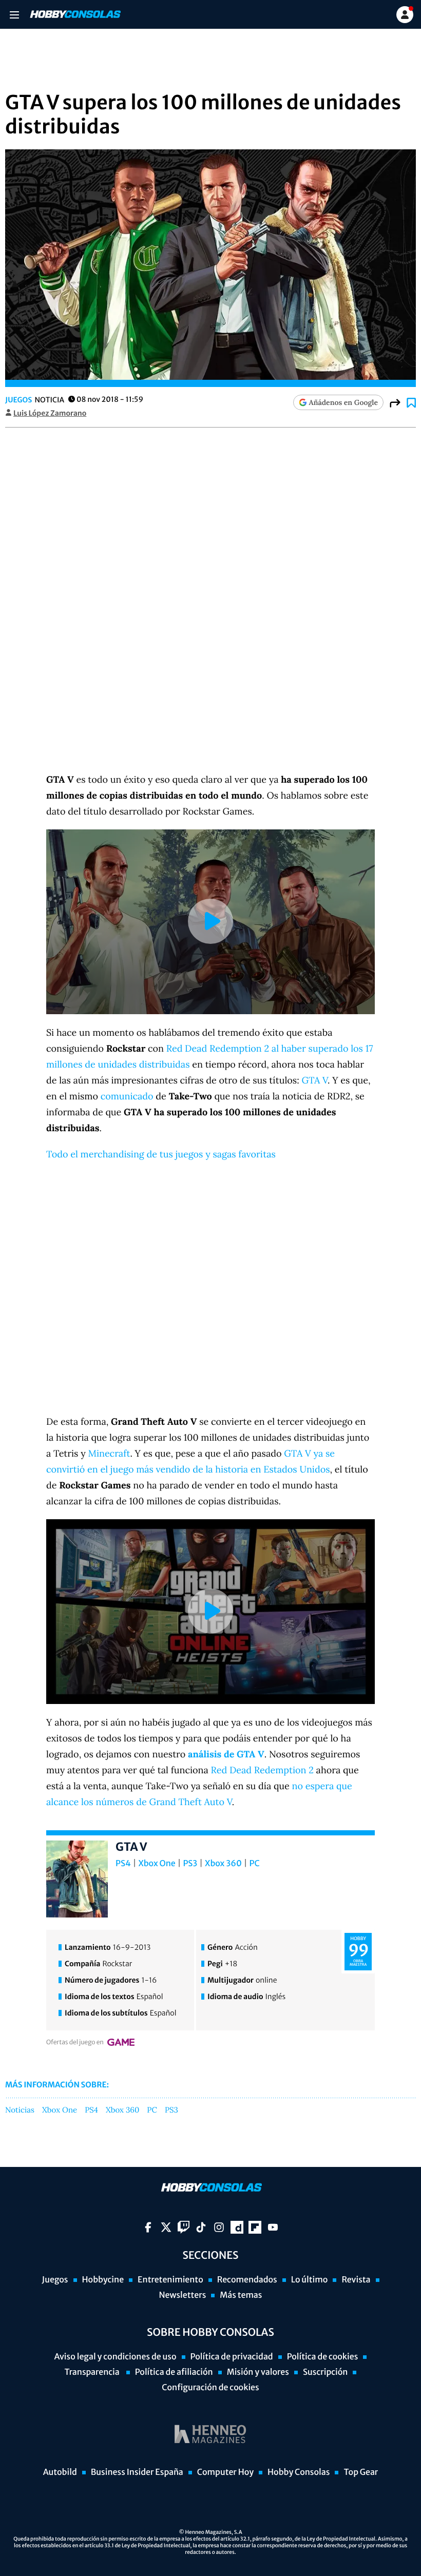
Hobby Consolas (299, 2472)
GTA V (314, 1080)
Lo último (310, 2280)
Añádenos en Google (343, 402)
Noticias (20, 2110)
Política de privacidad (232, 2357)
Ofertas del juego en (75, 2042)
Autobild (60, 2472)
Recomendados (247, 2280)
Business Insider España (137, 2472)
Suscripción (325, 2372)
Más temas (241, 2295)
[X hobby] (166, 2227)
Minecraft (109, 1453)
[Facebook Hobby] (148, 2227)
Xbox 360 (223, 1864)
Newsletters (182, 2295)
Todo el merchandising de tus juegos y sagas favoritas (161, 1154)
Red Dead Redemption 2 (262, 1770)
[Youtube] (273, 2227)
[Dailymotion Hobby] (237, 2227)
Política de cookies (323, 2357)
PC (255, 1864)
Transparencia (93, 2372)
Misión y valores (258, 2372)
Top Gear (361, 2472)
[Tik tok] (201, 2227)
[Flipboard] (255, 2227)
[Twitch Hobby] (184, 2227)
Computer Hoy (225, 2472)
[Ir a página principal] (74, 14)
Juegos (18, 400)
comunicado (127, 1096)
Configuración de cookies (210, 2388)
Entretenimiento (170, 2280)
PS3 (190, 1864)
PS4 (123, 1864)
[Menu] (14, 15)
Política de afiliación (174, 2372)
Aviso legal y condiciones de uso (116, 2357)
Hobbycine (103, 2280)
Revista (356, 2280)
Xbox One (157, 1864)
